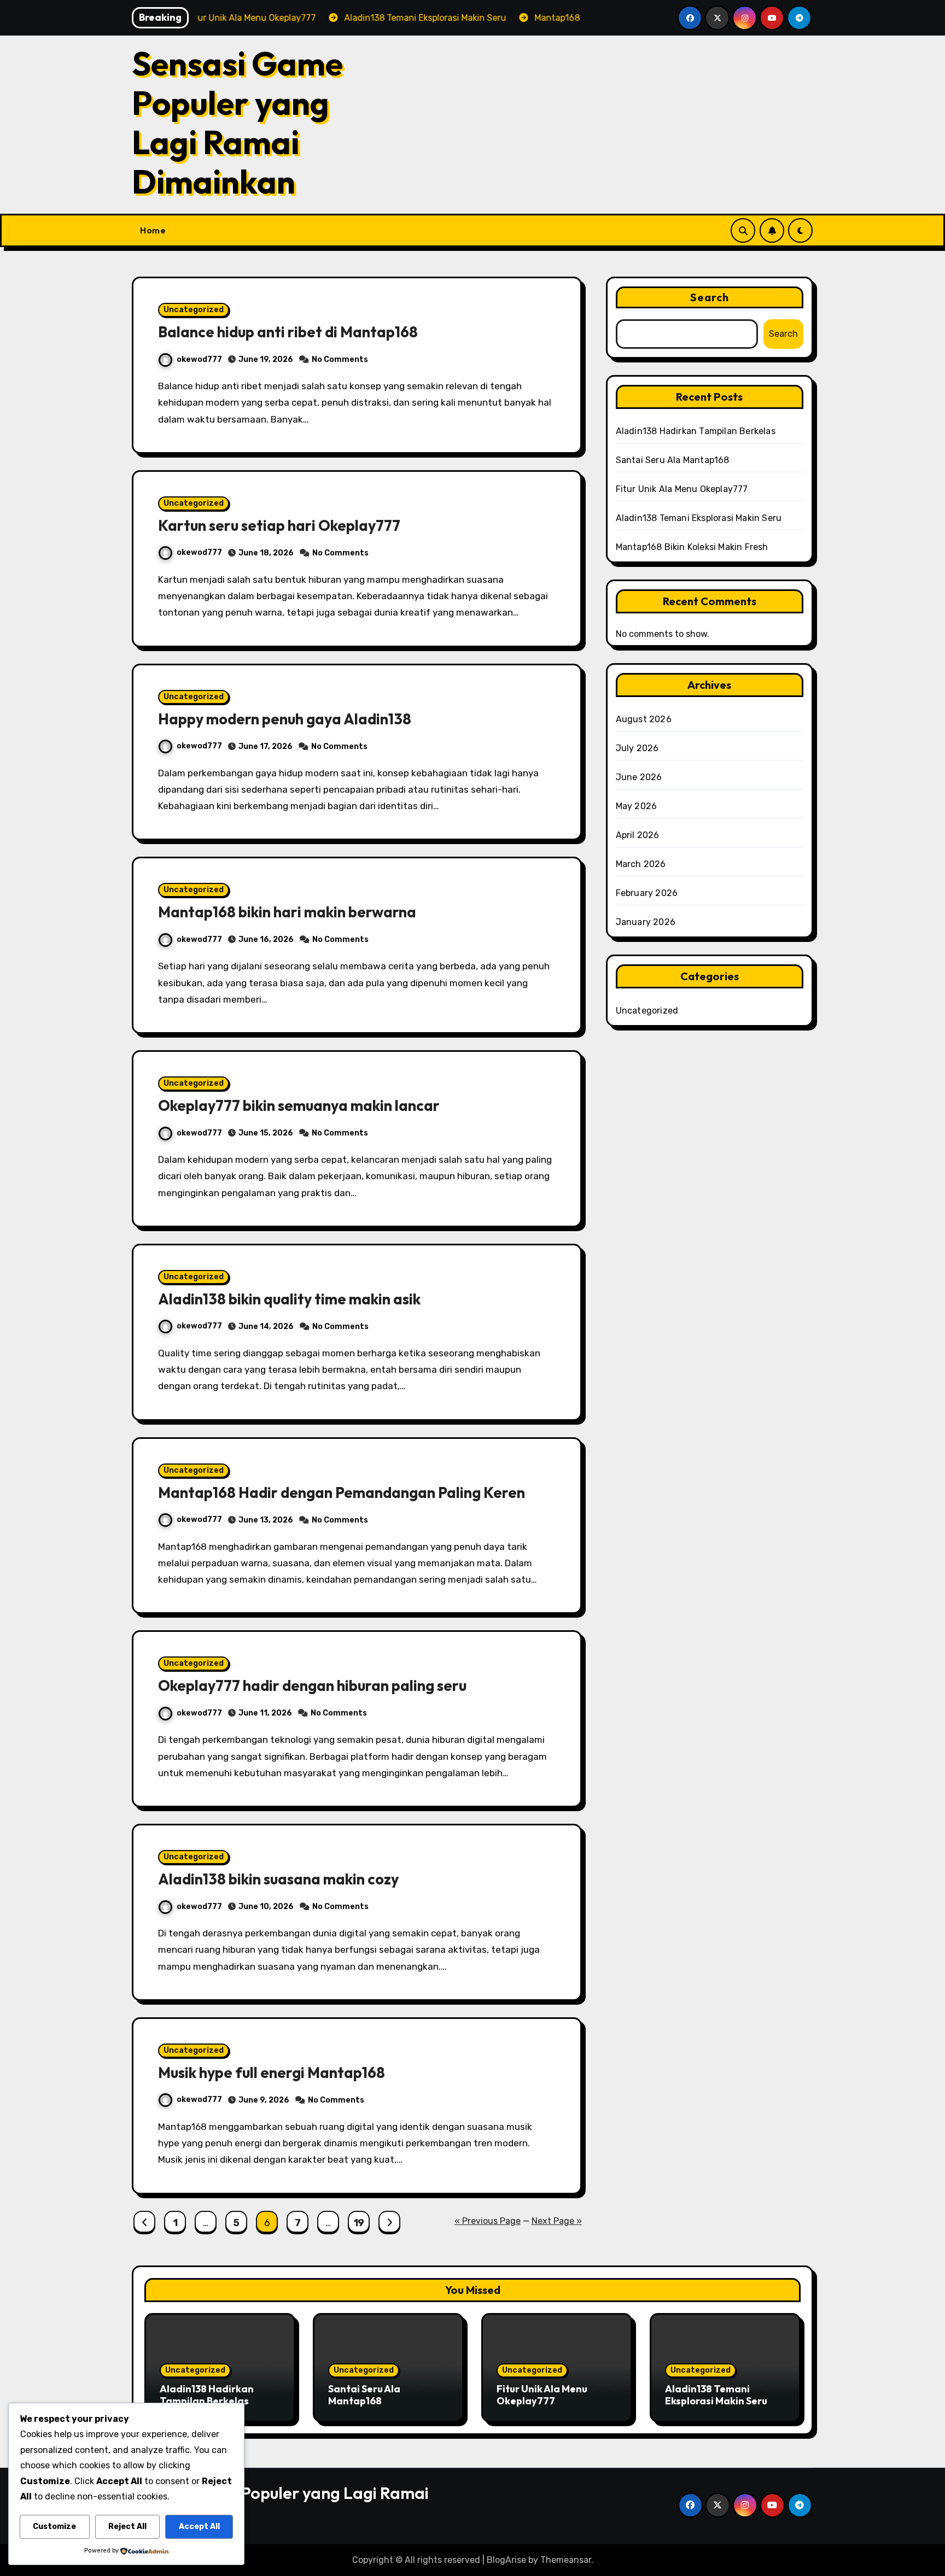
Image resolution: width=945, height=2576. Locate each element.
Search (710, 297)
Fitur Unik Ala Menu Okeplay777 (682, 489)
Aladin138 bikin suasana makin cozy (278, 1879)
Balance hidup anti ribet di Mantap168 (288, 332)
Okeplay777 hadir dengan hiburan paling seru (312, 1685)
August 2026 (644, 719)
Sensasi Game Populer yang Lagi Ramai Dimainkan (237, 122)
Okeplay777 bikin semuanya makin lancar (299, 1105)
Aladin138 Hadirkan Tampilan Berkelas (696, 431)
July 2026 (637, 748)
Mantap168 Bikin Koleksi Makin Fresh (692, 547)
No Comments (340, 359)
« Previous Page (488, 2221)
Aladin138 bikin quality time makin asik (289, 1299)
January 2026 (646, 922)
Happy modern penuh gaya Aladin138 (285, 719)
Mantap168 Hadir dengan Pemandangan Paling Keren (342, 1492)
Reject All (127, 2527)
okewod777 (199, 359)
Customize (54, 2527)
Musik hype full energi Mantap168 (272, 2072)
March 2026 (641, 864)
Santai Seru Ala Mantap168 (673, 460)
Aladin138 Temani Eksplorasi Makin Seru (699, 518)
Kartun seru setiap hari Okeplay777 (279, 525)
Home (153, 230)
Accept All (199, 2527)
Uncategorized (194, 310)
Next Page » (557, 2221)
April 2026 (638, 835)
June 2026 (639, 777)
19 (359, 2223)
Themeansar (566, 2560)
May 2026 (637, 806)
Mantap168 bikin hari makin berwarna (287, 912)
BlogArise (506, 2560)
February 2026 (647, 893)
